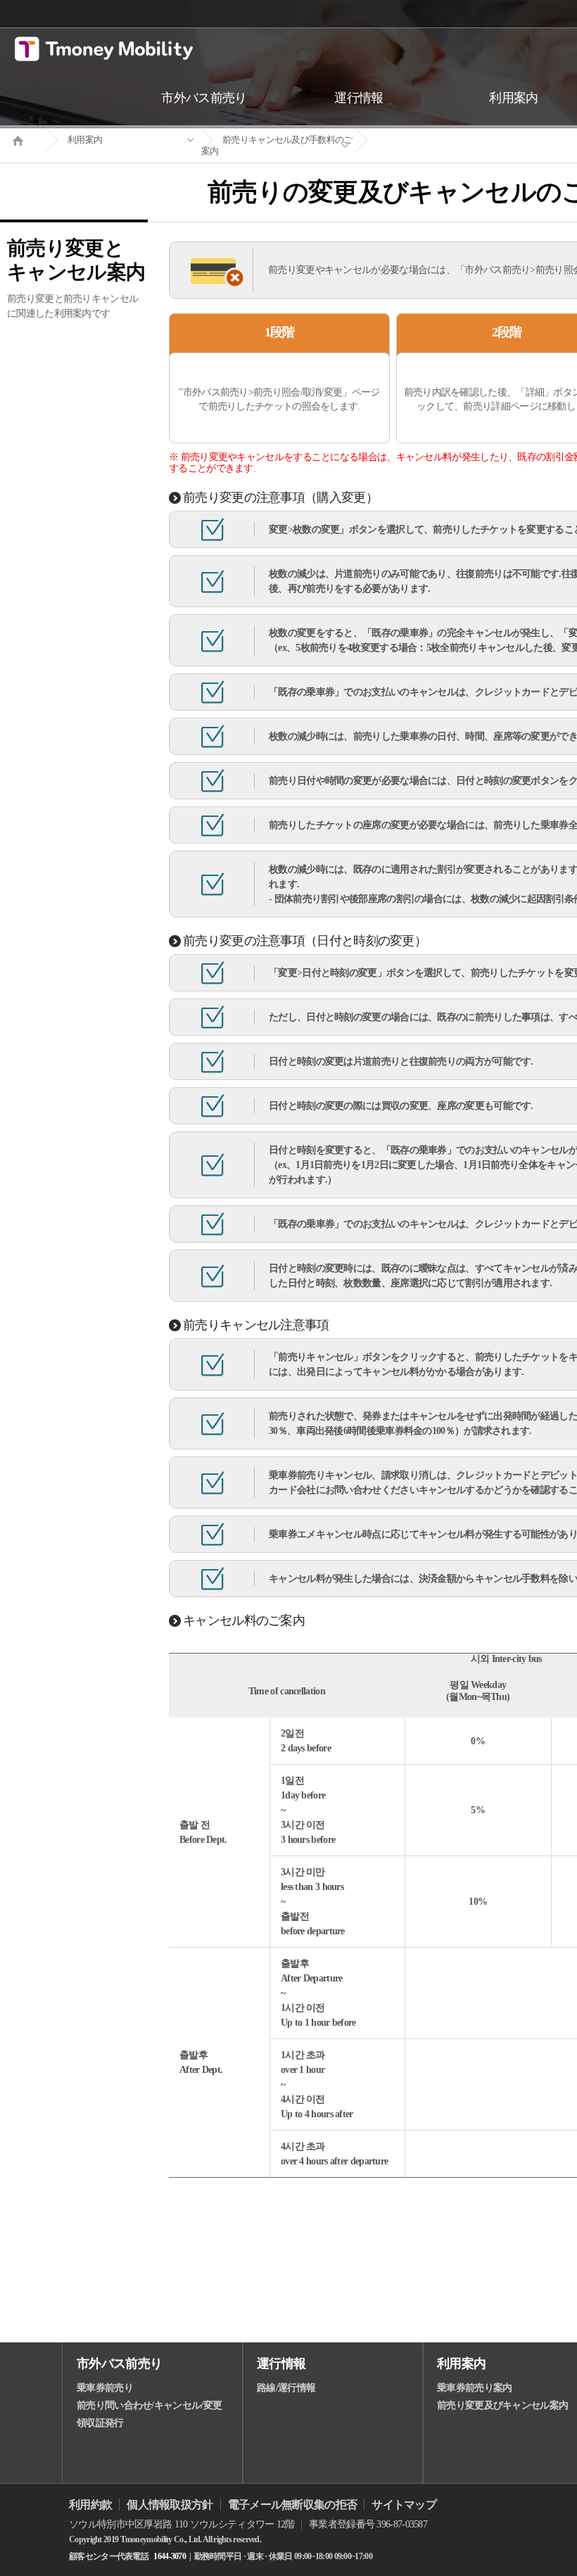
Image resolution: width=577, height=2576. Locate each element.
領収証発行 (100, 2423)
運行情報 (281, 2364)
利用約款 (90, 2505)
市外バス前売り (119, 2364)
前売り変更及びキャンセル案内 (502, 2405)
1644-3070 (170, 2556)
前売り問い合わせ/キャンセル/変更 (149, 2405)
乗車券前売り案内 (474, 2388)
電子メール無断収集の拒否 (293, 2505)
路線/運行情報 (286, 2388)
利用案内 (85, 140)
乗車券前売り (105, 2388)
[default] (433, 140)
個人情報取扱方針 (170, 2505)
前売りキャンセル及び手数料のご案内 (277, 145)
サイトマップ (404, 2505)
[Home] (23, 139)
